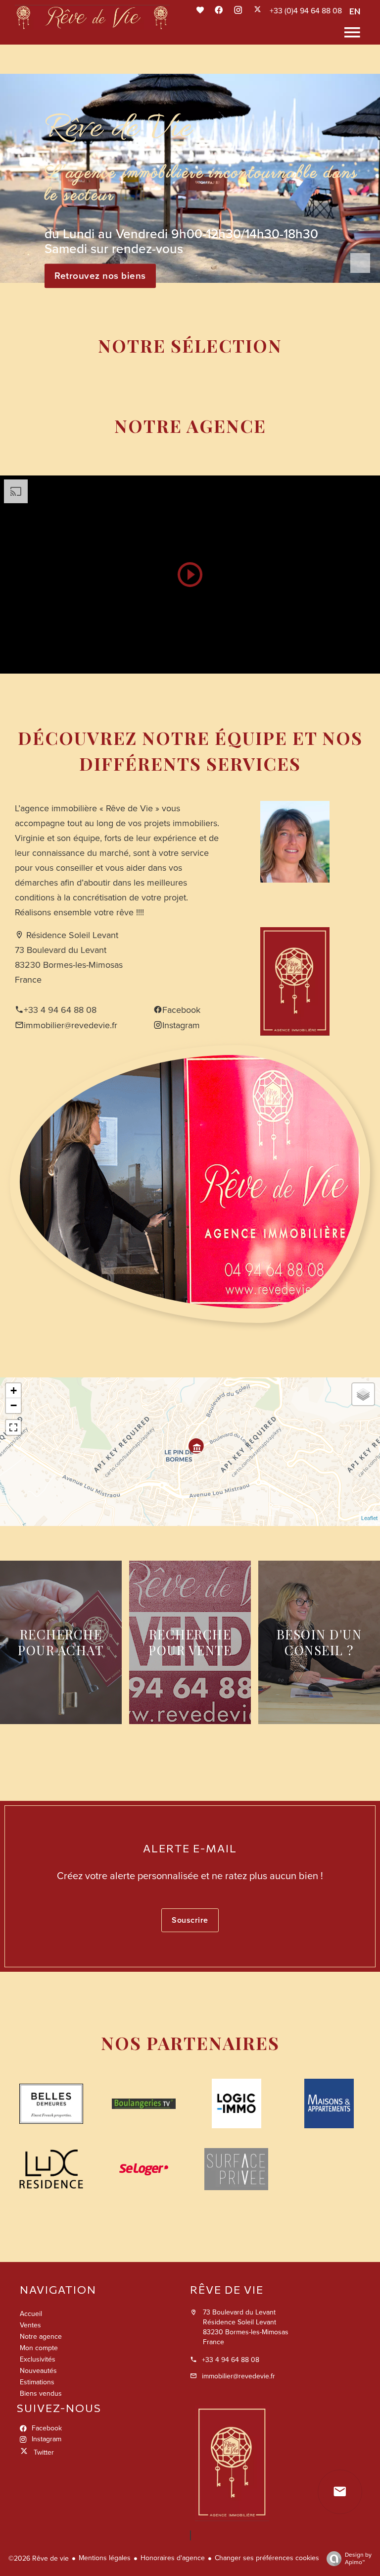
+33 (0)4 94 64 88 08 (306, 11)
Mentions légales (105, 2558)
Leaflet (369, 1518)
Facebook (181, 1010)
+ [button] (14, 1391)
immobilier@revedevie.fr (71, 1025)
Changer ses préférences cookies (267, 2558)
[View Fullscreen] (13, 1427)
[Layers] (363, 1394)
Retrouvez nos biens (100, 276)
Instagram (181, 1025)
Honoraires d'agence (173, 2558)
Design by (358, 2558)
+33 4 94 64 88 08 (60, 1010)
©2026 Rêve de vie (39, 2558)
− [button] (14, 1405)
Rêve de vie (227, 2289)
